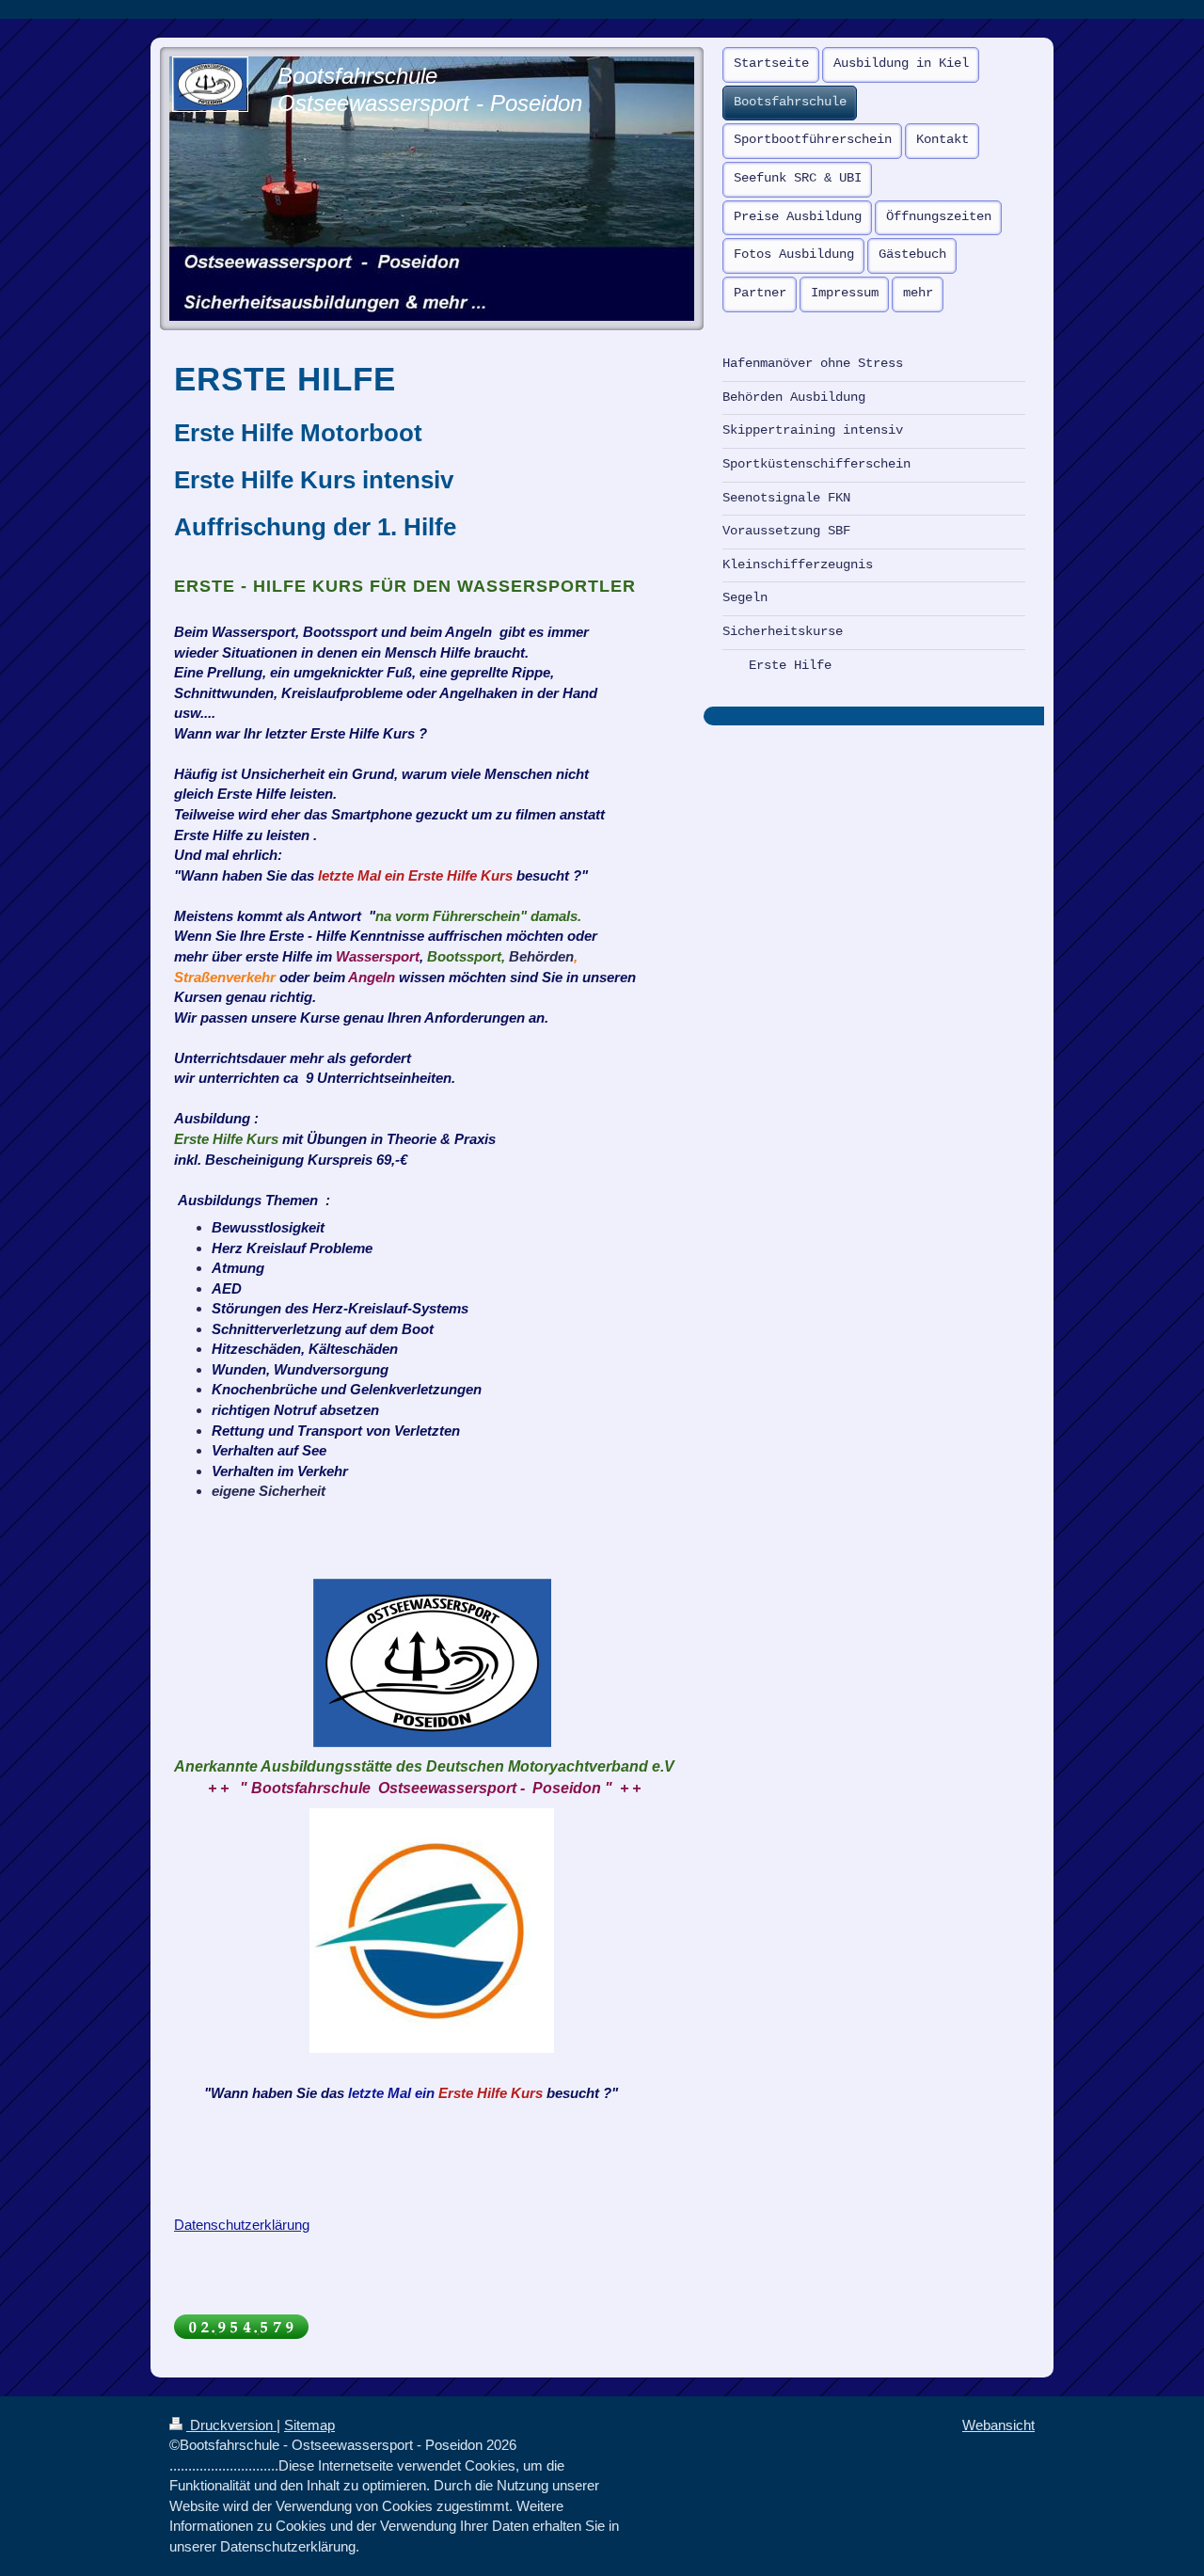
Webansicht (998, 2425)
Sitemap (309, 2425)
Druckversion (231, 2425)
